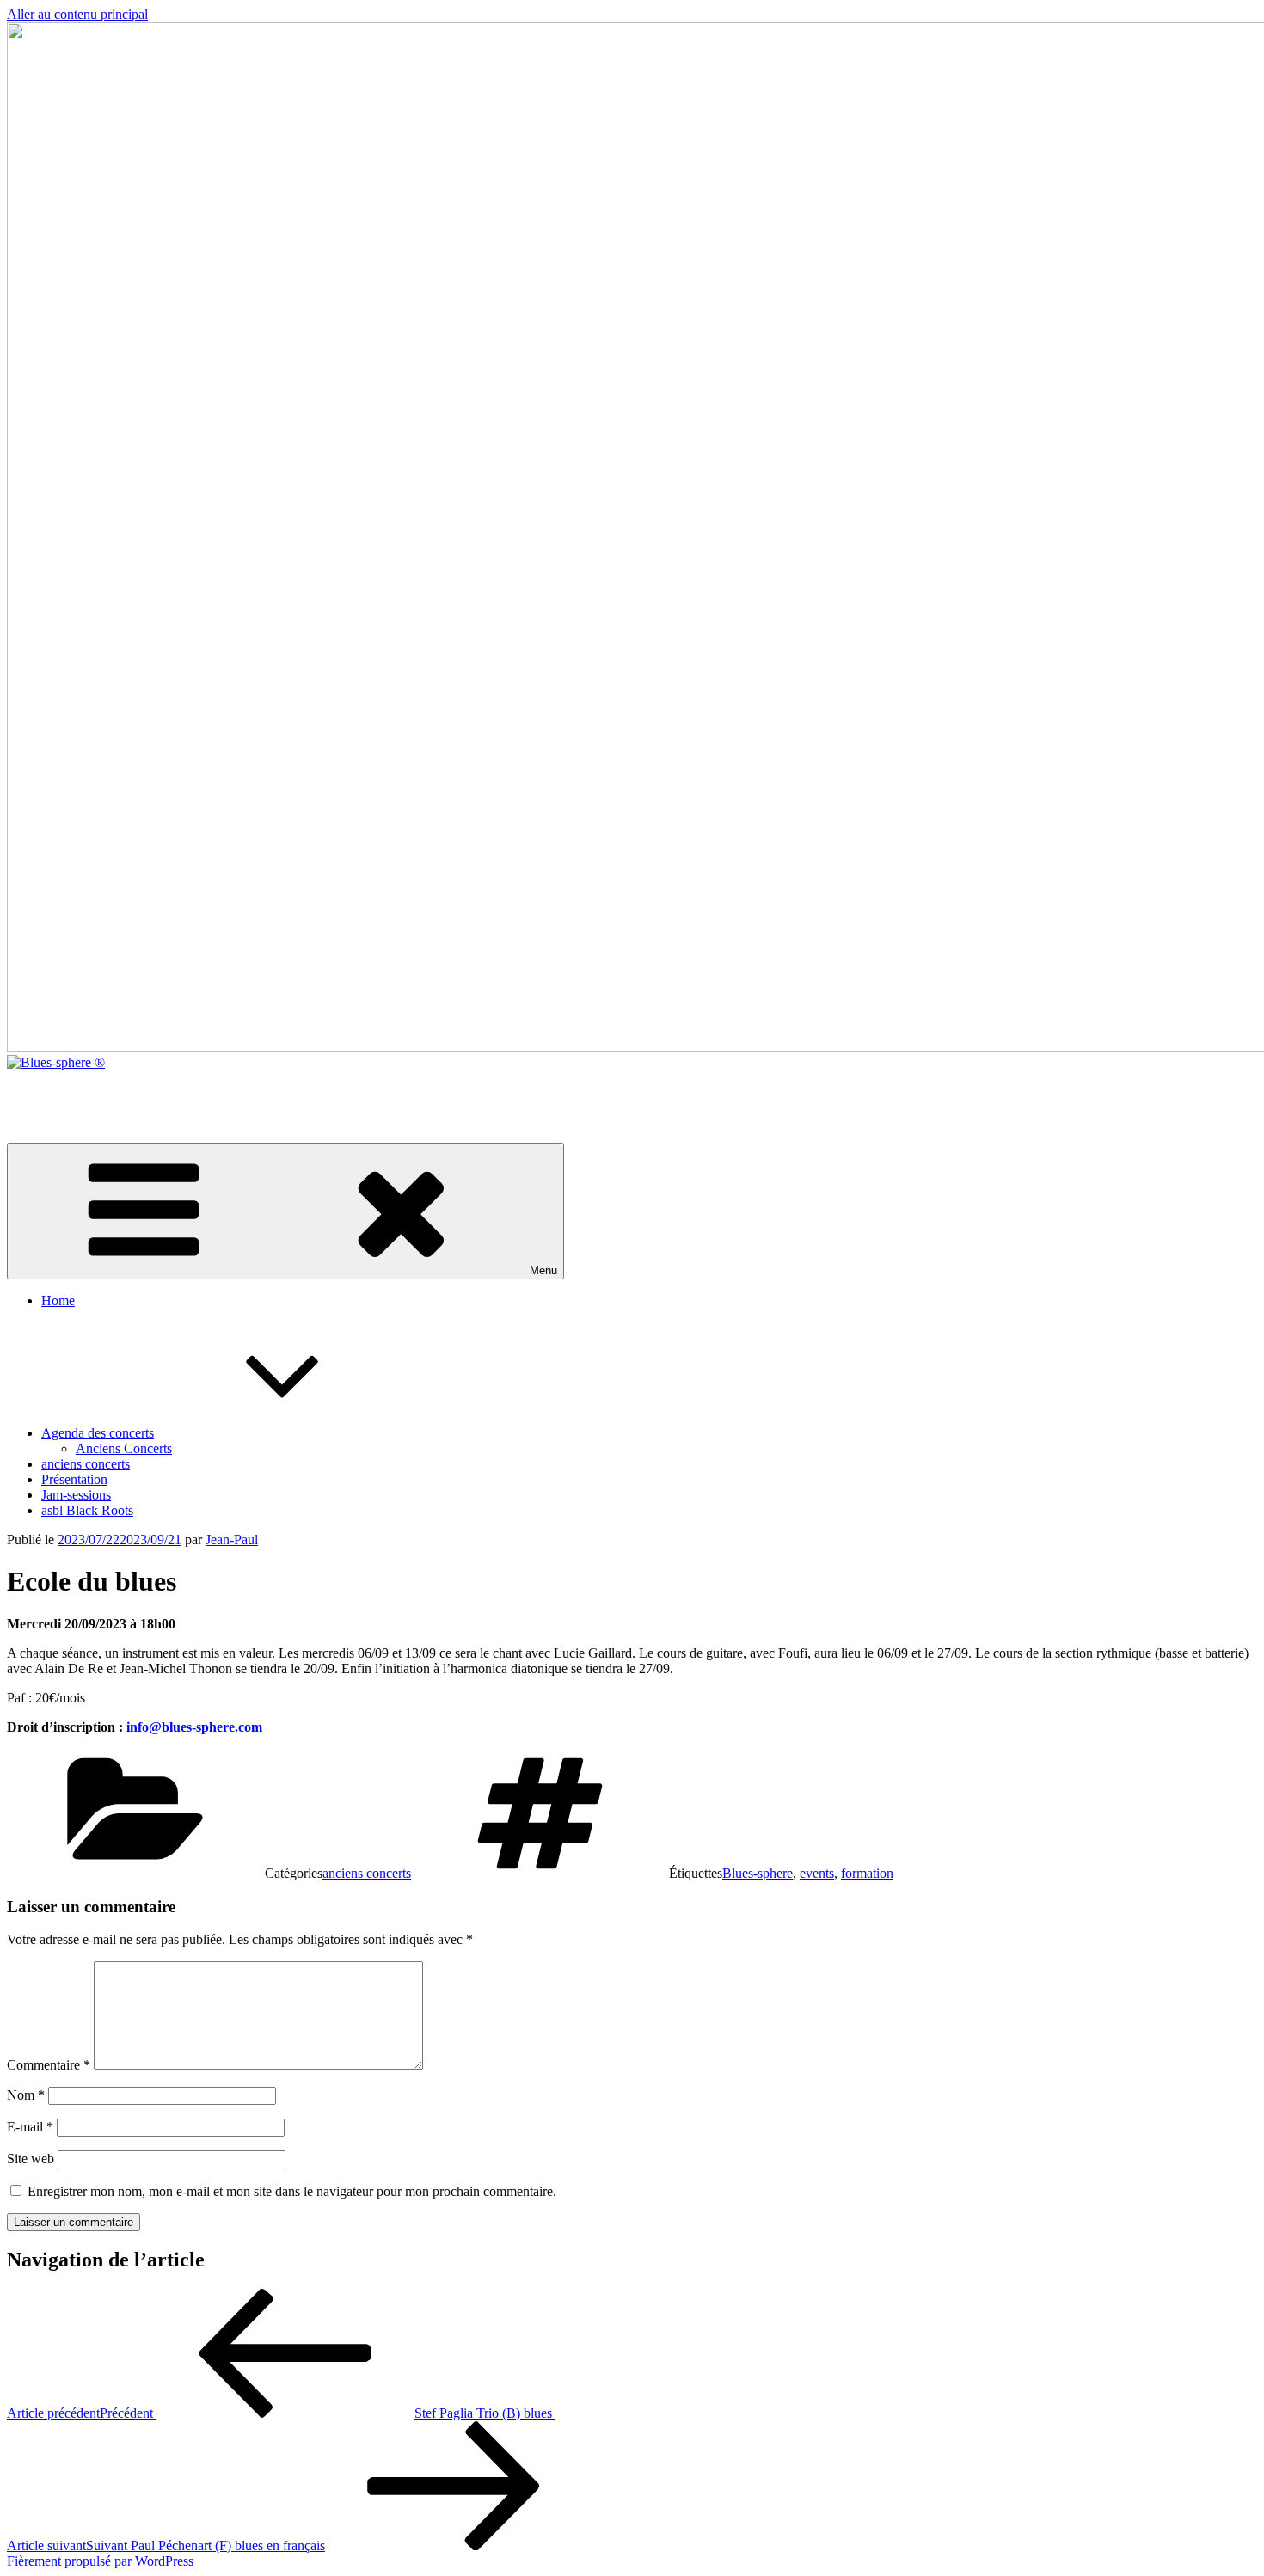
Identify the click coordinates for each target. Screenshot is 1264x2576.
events (817, 1873)
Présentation (74, 1479)
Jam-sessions (76, 1495)
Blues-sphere (758, 1873)
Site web (31, 2159)
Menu (543, 1270)
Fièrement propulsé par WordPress (100, 2561)
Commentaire (49, 2065)
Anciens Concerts (124, 1448)
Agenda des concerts (98, 1433)
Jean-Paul (232, 1539)
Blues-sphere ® (49, 1092)
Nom (26, 2095)
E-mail (30, 2127)
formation (867, 1873)
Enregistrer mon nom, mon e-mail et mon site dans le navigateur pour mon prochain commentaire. (292, 2191)
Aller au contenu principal (77, 14)
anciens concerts (86, 1464)
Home (58, 1300)
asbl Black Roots (87, 1510)
